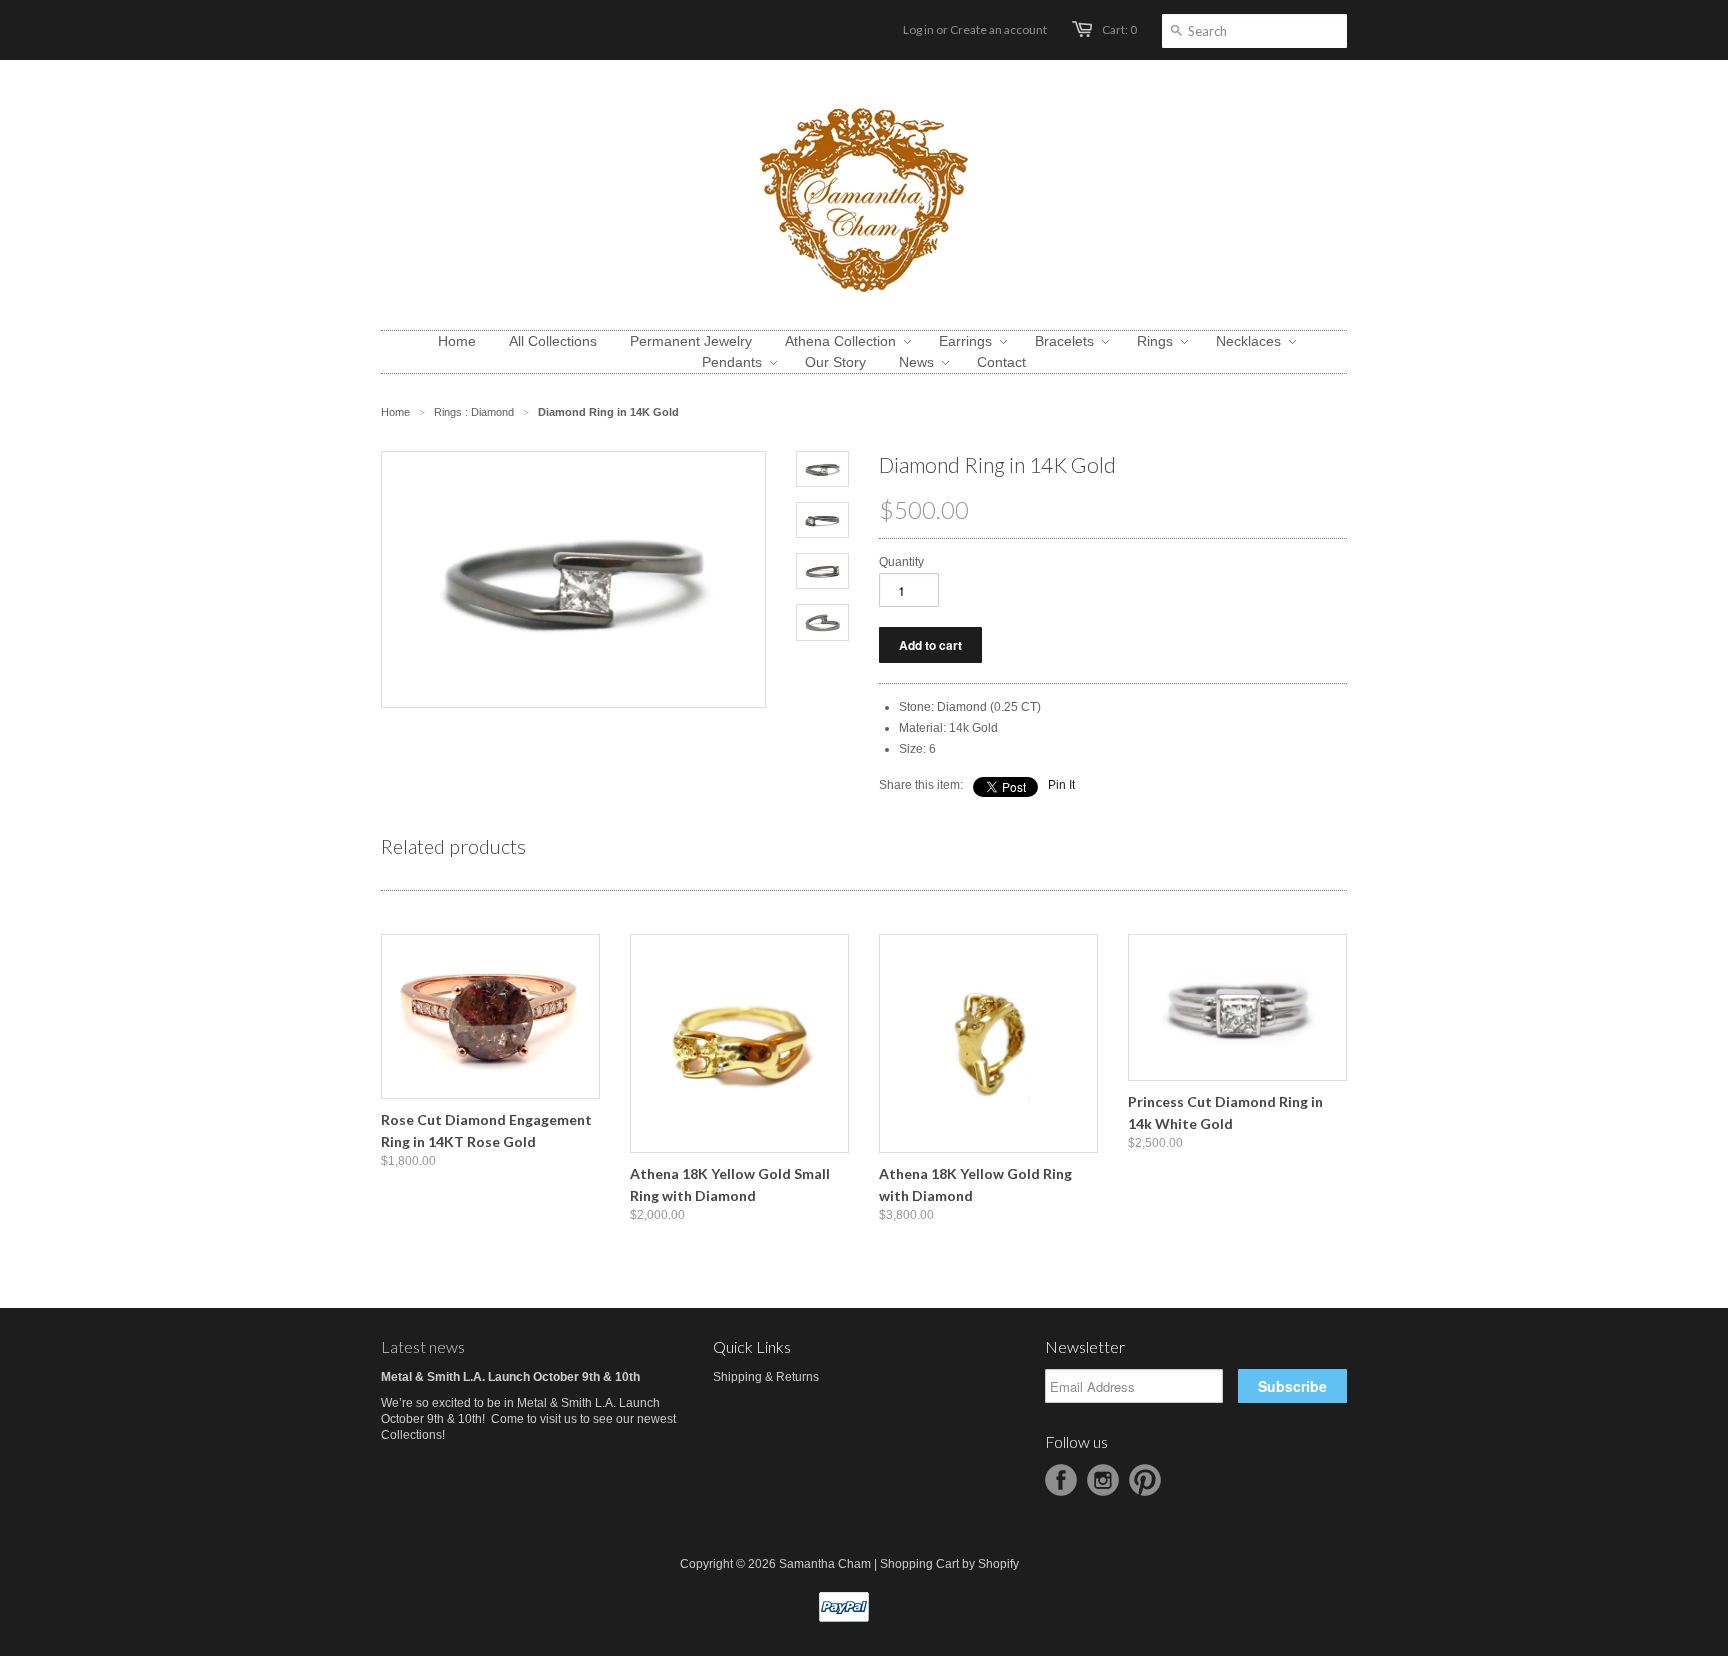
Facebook (1061, 1480)
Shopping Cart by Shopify (949, 1564)
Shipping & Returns (766, 1377)
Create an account (998, 29)
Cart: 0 (1119, 29)
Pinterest (1145, 1480)
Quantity (901, 562)
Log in (918, 29)
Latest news (423, 1346)
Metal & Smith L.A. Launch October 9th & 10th (510, 1377)
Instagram (1103, 1480)
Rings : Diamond (474, 412)
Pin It (1061, 785)
